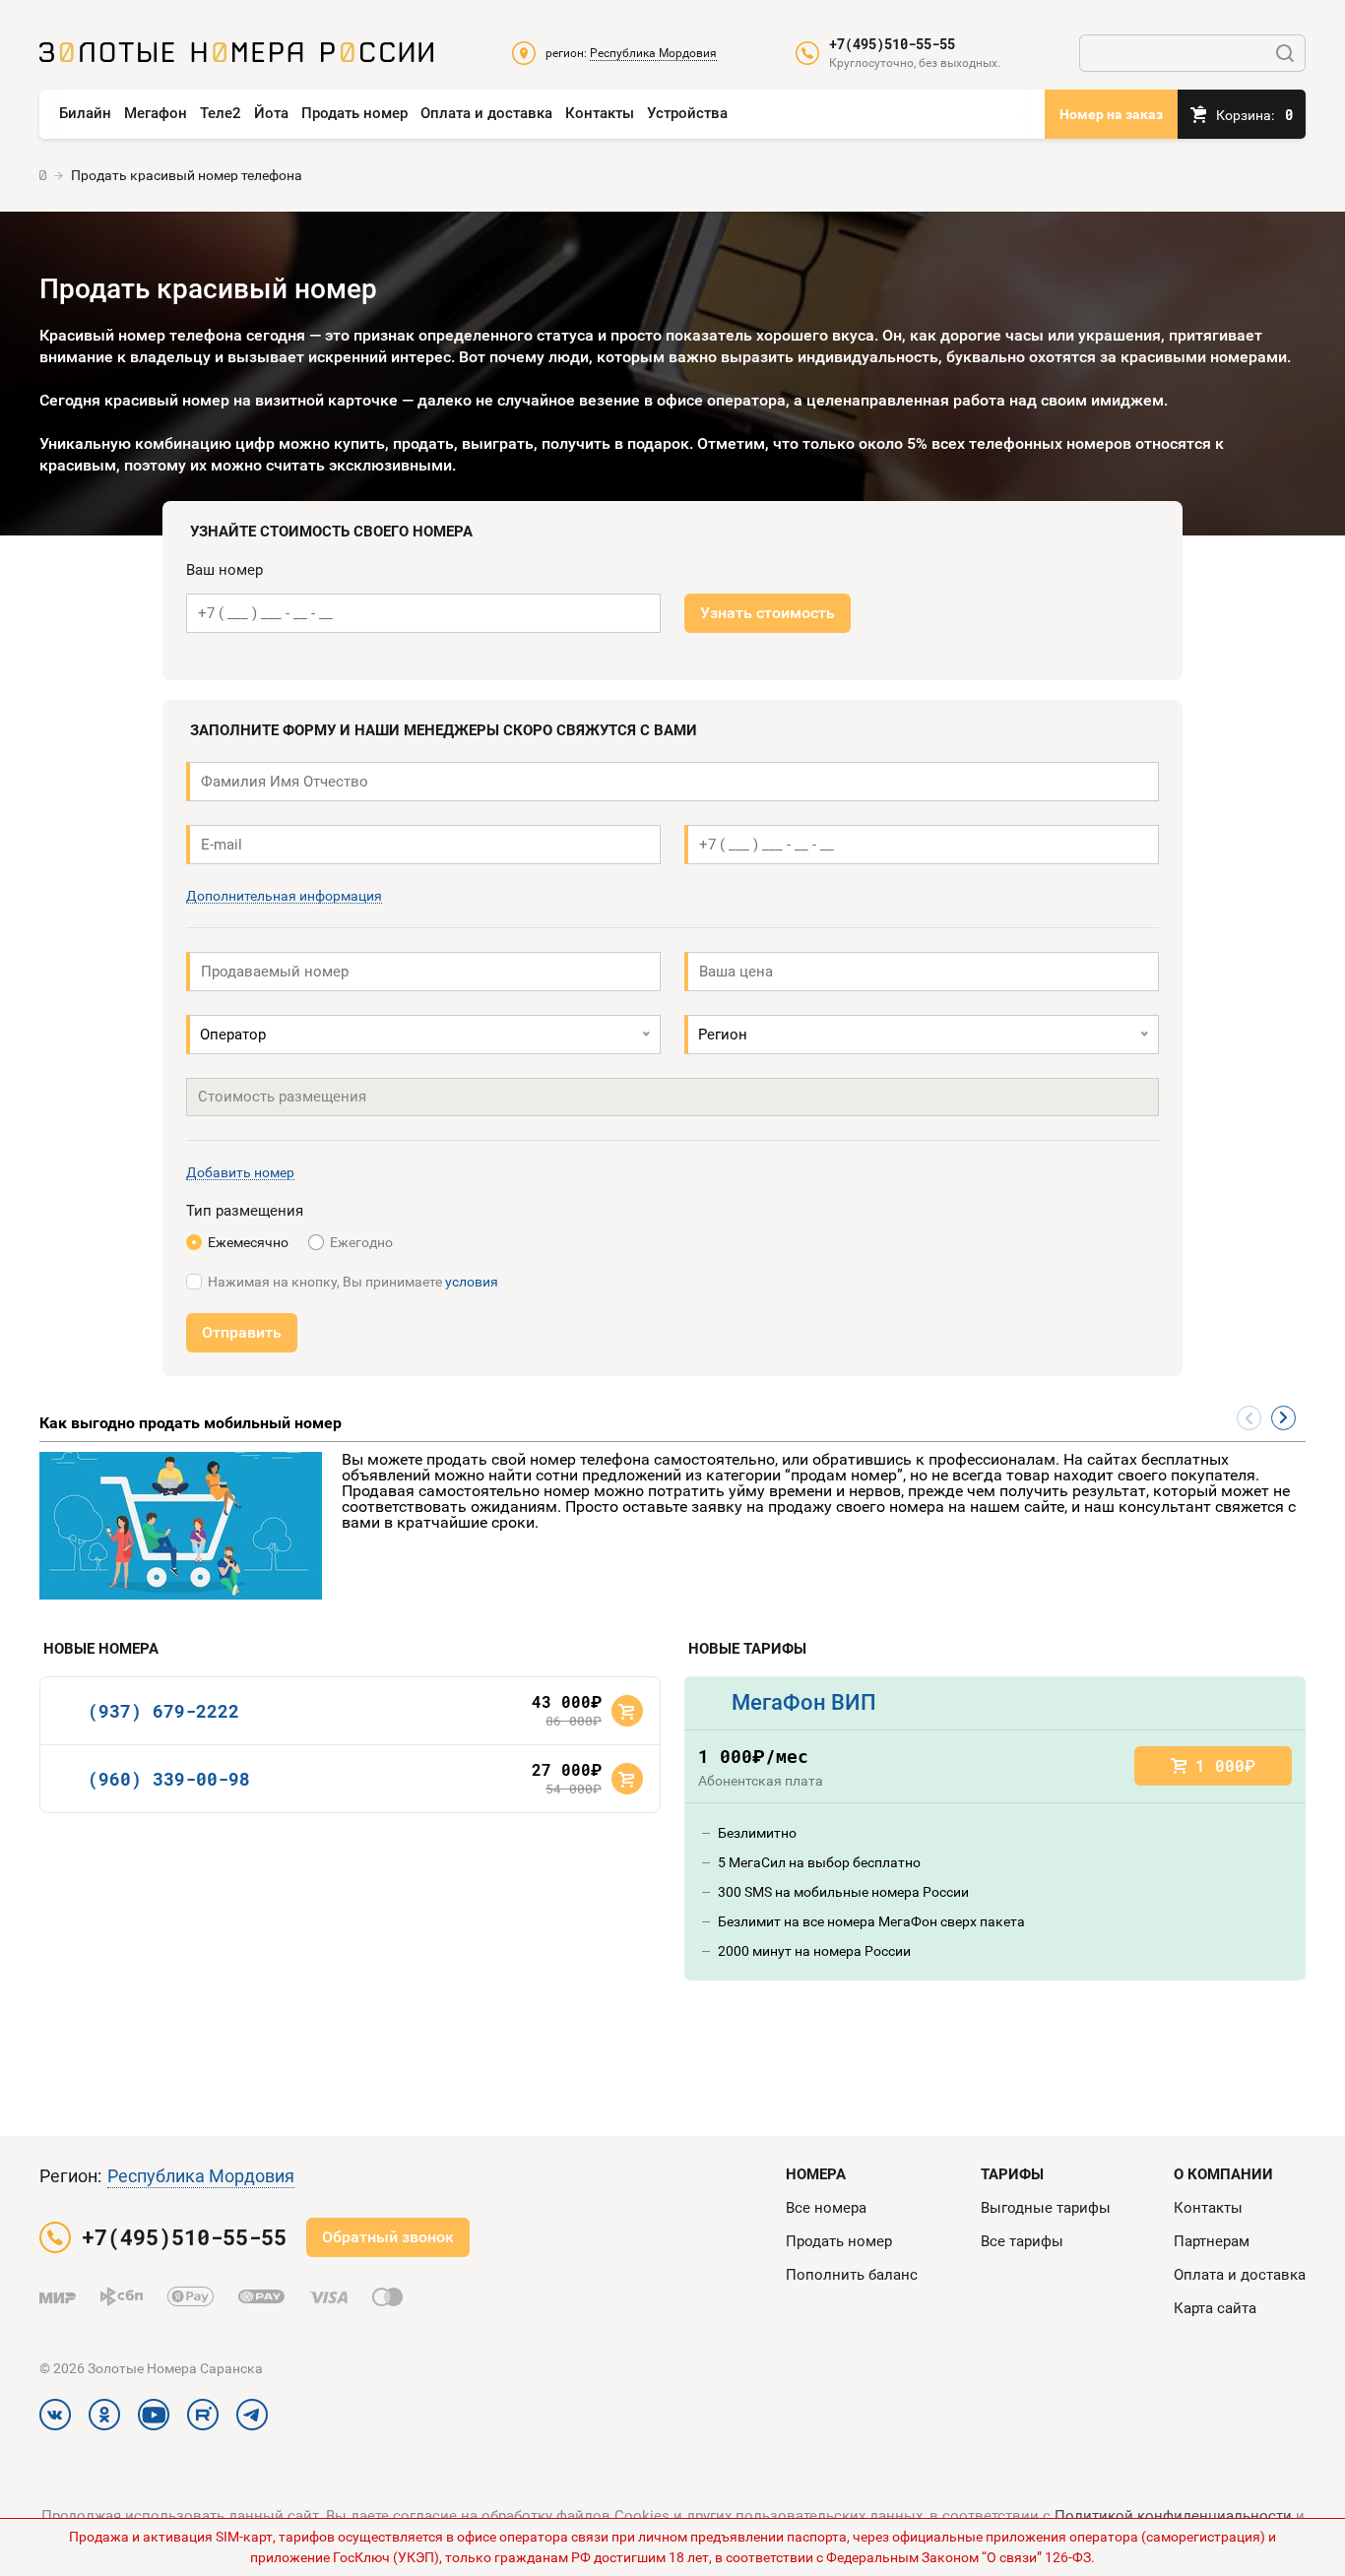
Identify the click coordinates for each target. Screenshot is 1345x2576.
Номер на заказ (1111, 114)
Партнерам (1212, 2241)
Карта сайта (1215, 2308)
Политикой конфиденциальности (1173, 2516)
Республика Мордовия (201, 2176)
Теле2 (221, 113)
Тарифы (1012, 2174)
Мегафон (156, 113)
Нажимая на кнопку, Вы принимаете (353, 1282)
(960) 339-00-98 (169, 1779)
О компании (1223, 2174)
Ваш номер (224, 570)
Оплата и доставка (486, 113)
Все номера (826, 2208)
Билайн (85, 113)
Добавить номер (240, 1173)
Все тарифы (1022, 2241)
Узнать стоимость (768, 613)
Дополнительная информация (284, 896)
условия (472, 1282)
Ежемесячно (248, 1242)
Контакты (600, 113)
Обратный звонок (388, 2237)
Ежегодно (361, 1242)
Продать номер (354, 113)
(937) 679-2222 (163, 1711)
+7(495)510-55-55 (892, 44)
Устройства (687, 113)
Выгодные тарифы (1046, 2208)
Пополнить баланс (852, 2275)
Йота (271, 113)
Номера (816, 2174)
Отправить (242, 1332)
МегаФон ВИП (804, 1702)
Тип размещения (245, 1211)
